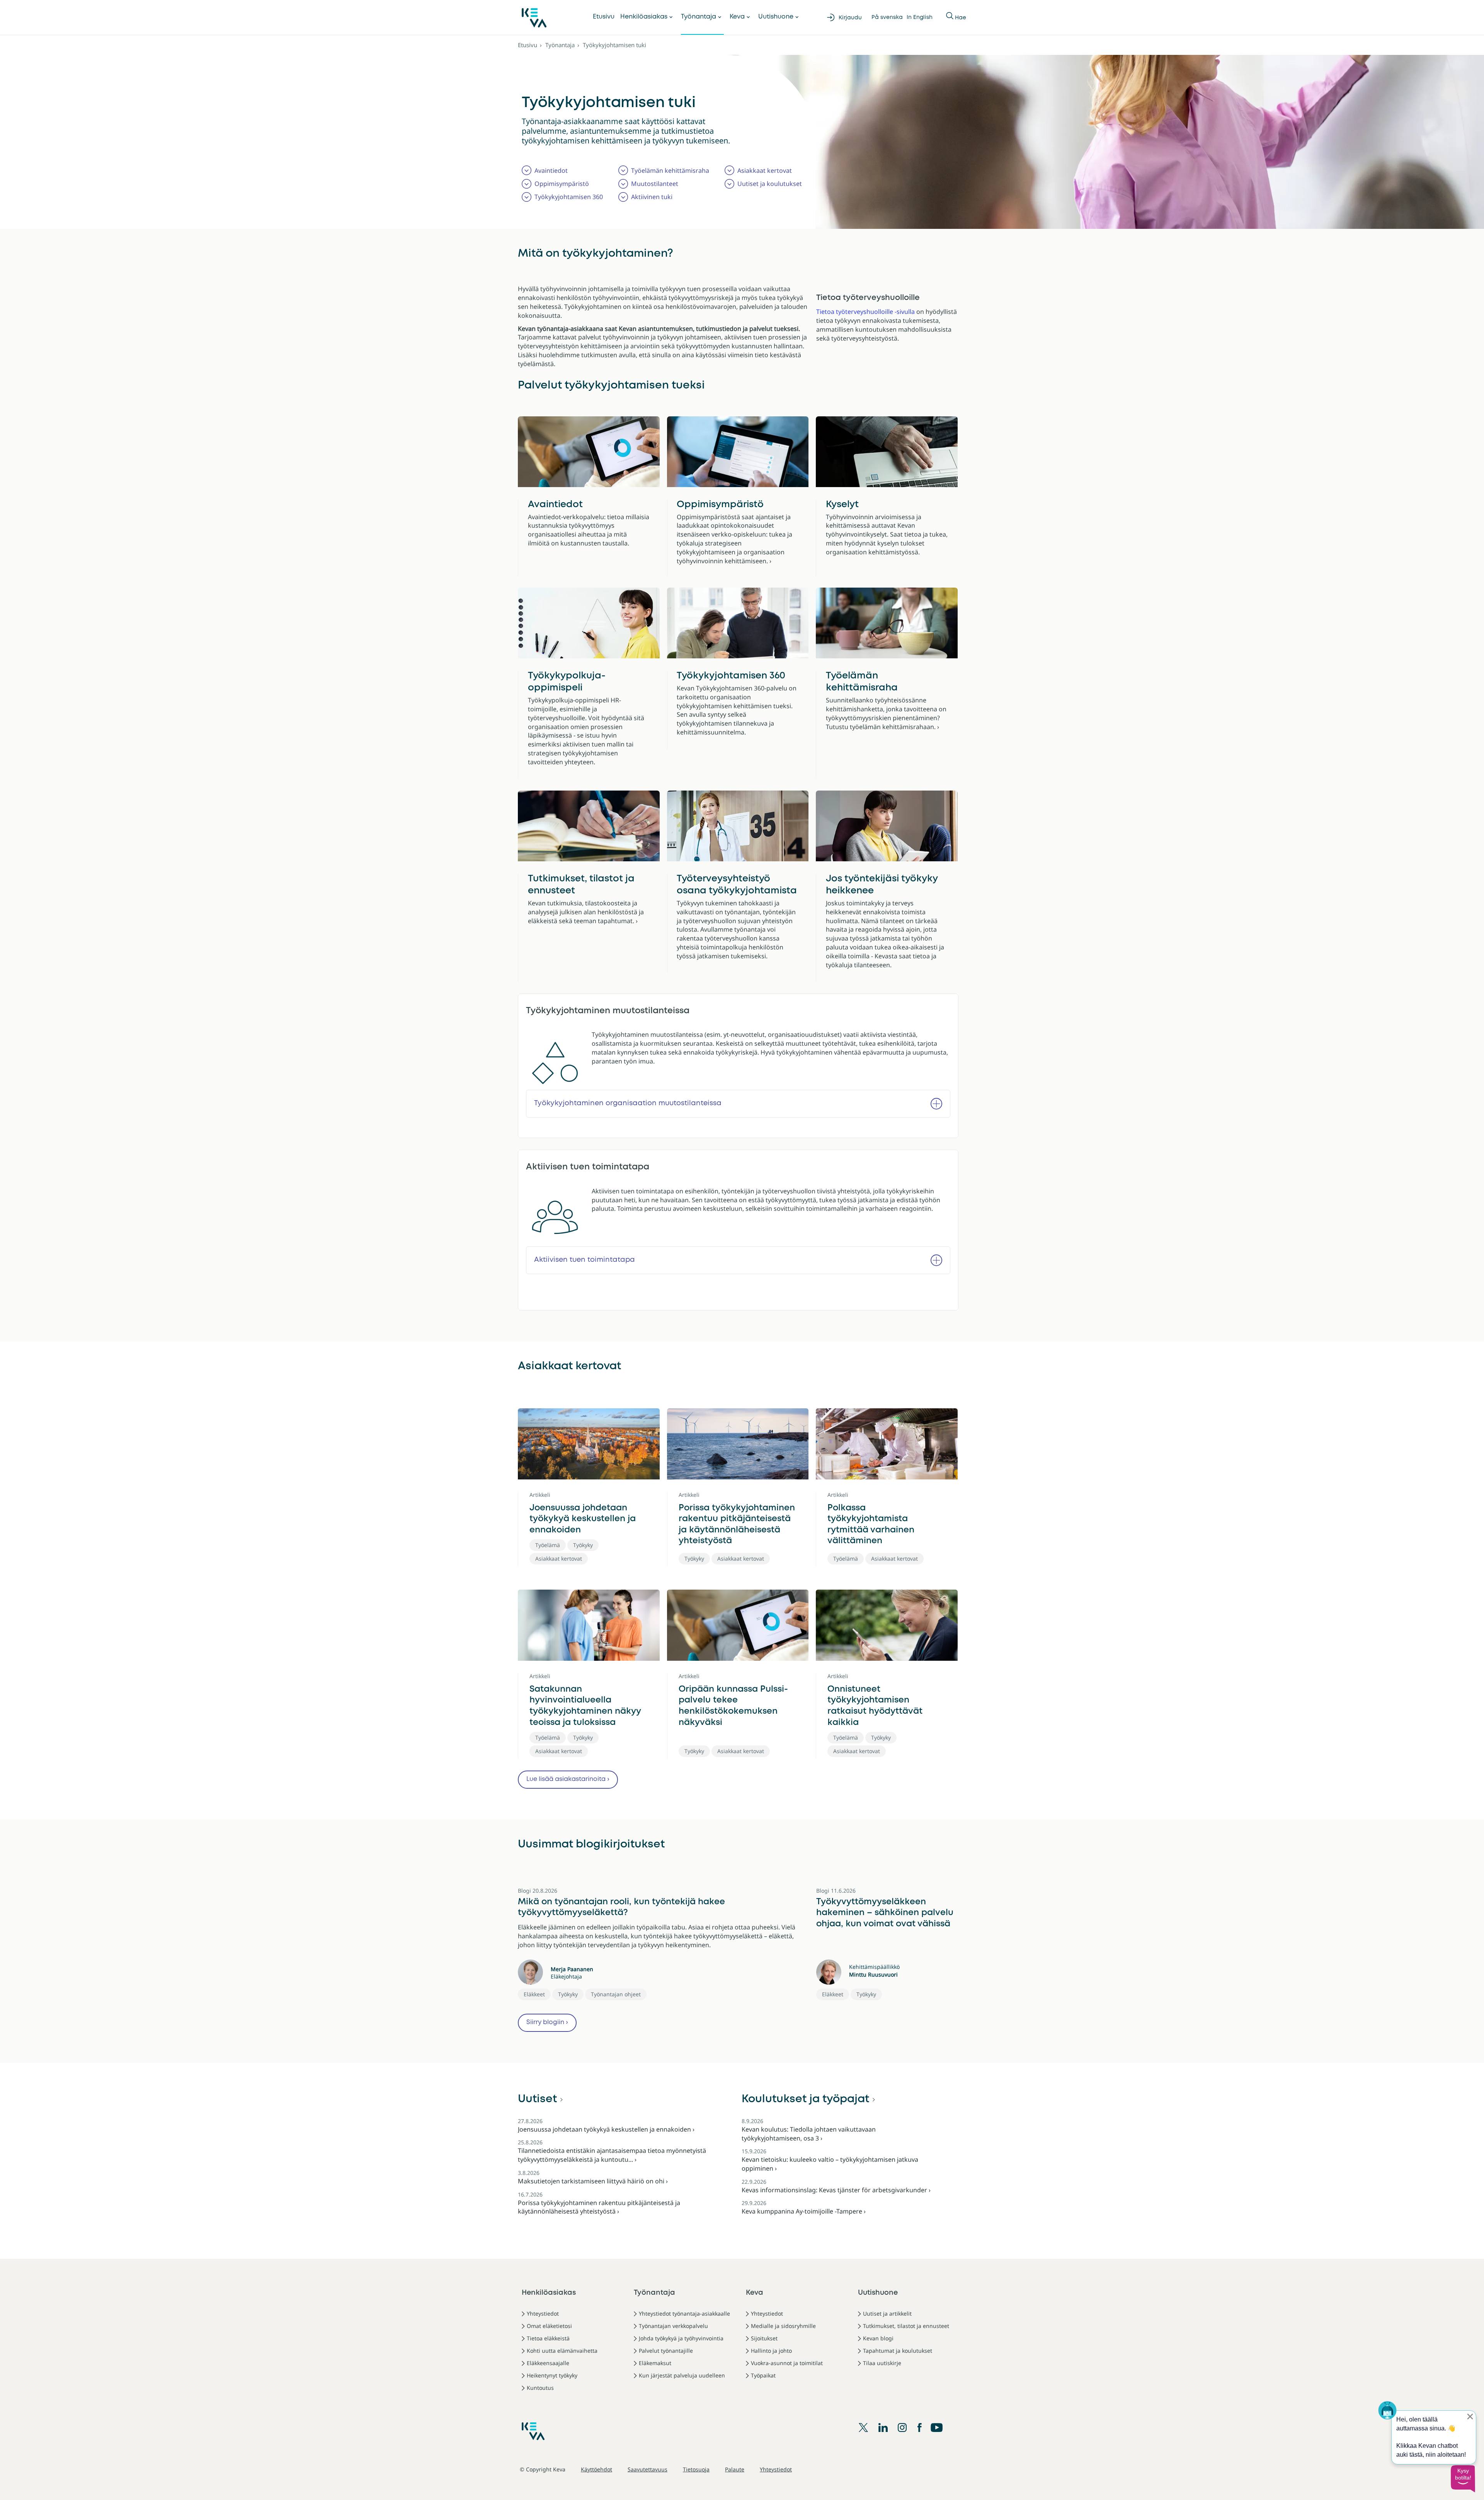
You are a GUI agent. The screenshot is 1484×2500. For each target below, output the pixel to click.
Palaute (735, 2469)
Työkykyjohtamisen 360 (569, 197)
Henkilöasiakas (644, 17)
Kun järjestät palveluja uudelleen (682, 2375)
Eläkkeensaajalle (548, 2363)
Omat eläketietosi (549, 2326)
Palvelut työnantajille (666, 2351)
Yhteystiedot (543, 2313)
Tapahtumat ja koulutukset (898, 2351)
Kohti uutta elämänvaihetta (562, 2351)
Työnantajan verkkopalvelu (673, 2326)
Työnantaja (699, 17)
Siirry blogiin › (547, 2022)
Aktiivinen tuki (652, 197)
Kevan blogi (878, 2338)
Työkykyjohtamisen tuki (614, 45)
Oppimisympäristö (562, 184)
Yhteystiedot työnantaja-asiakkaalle (684, 2313)
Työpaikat (763, 2375)
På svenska (887, 17)
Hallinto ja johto (771, 2351)
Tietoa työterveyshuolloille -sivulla (865, 312)
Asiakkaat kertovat (765, 170)
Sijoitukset (764, 2338)
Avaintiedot (551, 170)
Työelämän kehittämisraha (670, 170)
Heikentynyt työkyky (552, 2375)
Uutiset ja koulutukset (770, 184)
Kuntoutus (540, 2388)
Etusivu (604, 17)
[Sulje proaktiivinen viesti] (1470, 2416)
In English (920, 17)
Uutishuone (776, 17)
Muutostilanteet (655, 184)
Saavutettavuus (648, 2469)
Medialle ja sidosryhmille (783, 2326)
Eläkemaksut (655, 2363)
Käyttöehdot (596, 2469)
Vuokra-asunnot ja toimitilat (787, 2363)
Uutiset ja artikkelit (887, 2313)
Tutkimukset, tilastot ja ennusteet (581, 885)
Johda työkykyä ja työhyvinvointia (681, 2338)
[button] (1463, 2479)
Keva (737, 17)
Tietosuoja (696, 2469)
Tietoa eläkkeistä (548, 2338)
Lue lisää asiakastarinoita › (568, 1779)
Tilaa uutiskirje (882, 2363)
